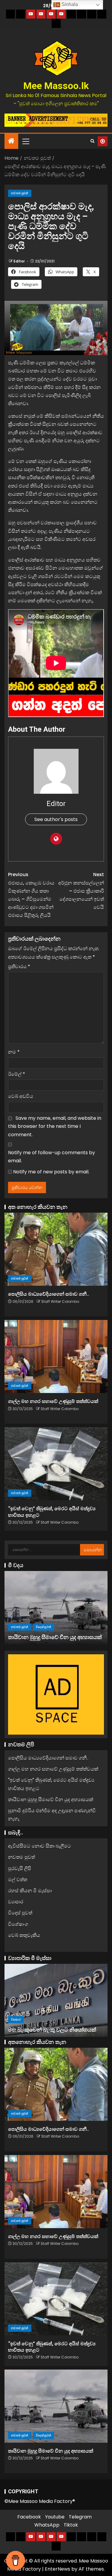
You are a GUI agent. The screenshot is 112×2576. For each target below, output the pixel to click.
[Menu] (25, 141)
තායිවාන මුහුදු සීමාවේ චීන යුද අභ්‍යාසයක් (55, 1637)
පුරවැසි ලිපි (20, 1868)
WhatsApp (47, 2525)
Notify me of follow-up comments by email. (52, 1157)
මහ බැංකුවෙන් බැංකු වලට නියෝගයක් (52, 2030)
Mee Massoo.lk (56, 86)
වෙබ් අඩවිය (21, 1096)
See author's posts (56, 819)
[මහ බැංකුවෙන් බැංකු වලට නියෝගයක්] (56, 2000)
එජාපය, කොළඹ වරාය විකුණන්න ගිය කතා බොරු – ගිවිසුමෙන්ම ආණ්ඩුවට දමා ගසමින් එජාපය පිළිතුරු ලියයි (31, 895)
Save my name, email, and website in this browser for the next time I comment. (55, 1126)
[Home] (11, 141)
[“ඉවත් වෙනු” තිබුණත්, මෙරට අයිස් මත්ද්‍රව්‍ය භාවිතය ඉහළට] (56, 1464)
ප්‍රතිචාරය (19, 966)
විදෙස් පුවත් (43, 1627)
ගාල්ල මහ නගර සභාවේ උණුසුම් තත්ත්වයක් (53, 1401)
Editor (20, 261)
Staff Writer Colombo (60, 1301)
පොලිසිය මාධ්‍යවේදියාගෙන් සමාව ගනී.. (49, 1294)
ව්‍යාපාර (16, 1902)
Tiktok (71, 2525)
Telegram (80, 2517)
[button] (25, 141)
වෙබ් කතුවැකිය (24, 1935)
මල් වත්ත (18, 1879)
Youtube (55, 2517)
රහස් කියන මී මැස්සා (30, 1891)
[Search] (92, 141)
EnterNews (57, 2569)
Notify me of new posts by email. (51, 1172)
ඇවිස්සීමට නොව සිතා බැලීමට (40, 1846)
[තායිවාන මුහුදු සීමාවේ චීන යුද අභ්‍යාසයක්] (56, 1608)
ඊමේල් (17, 1074)
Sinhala (69, 4)
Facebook (29, 2517)
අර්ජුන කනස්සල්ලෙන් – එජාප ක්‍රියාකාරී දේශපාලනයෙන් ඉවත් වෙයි (81, 891)
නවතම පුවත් (20, 193)
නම (14, 1052)
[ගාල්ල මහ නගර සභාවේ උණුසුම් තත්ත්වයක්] (56, 1356)
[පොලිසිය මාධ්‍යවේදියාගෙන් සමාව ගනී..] (56, 1249)
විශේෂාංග (18, 1924)
